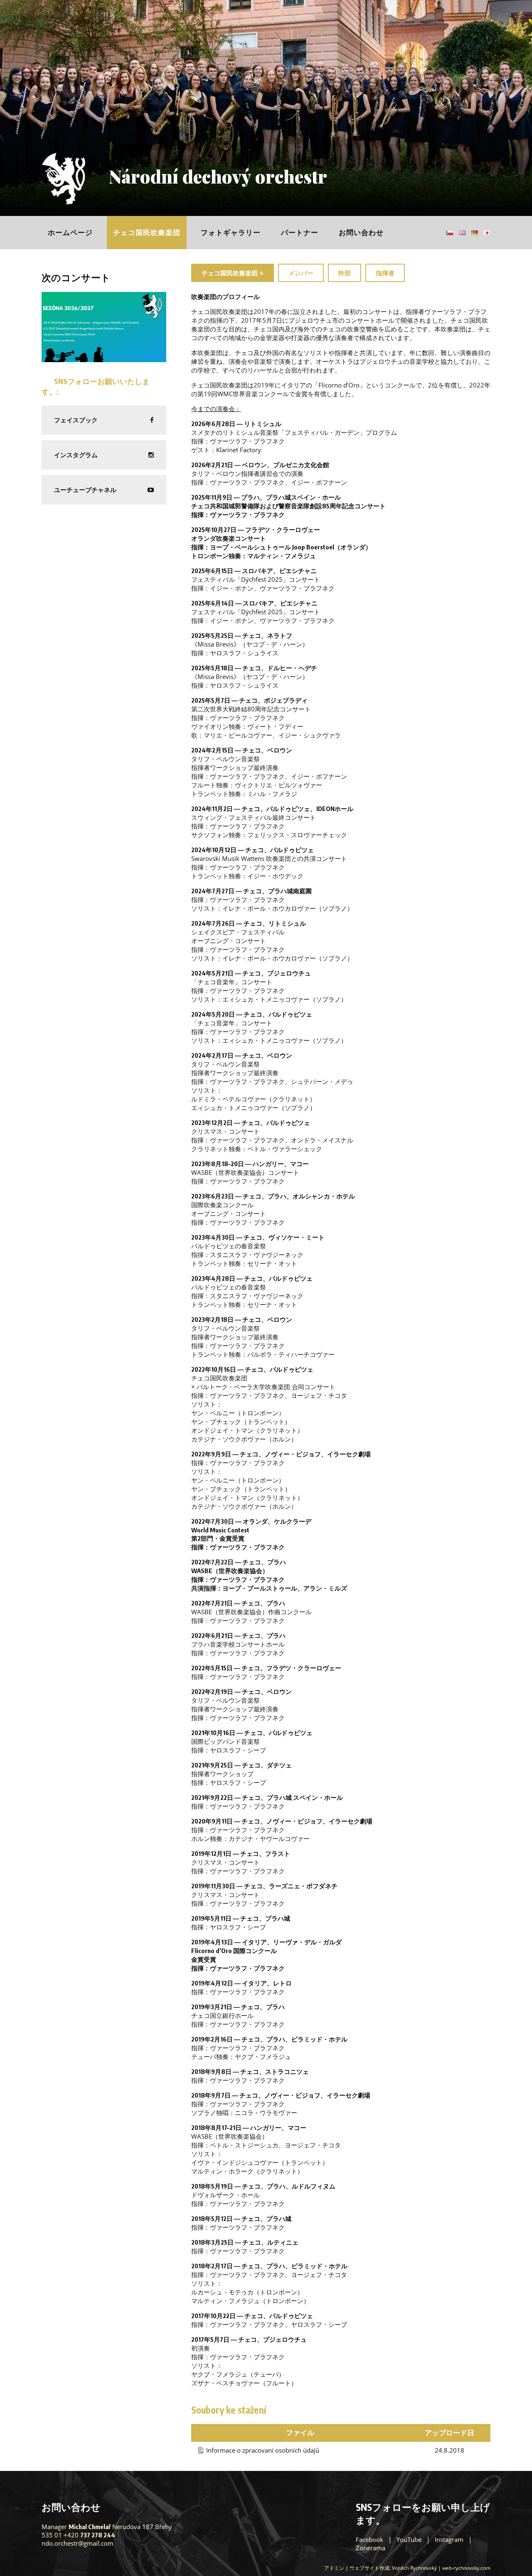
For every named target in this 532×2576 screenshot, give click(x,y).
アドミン (334, 2568)
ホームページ (70, 232)
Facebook (369, 2539)
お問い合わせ (361, 232)
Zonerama (371, 2548)
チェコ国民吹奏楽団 (147, 232)
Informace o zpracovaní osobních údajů (263, 2450)
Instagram (449, 2539)
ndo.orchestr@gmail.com (78, 2543)
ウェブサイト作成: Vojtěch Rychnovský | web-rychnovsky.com (420, 2568)
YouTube (409, 2539)
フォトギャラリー (231, 232)
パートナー (300, 232)
